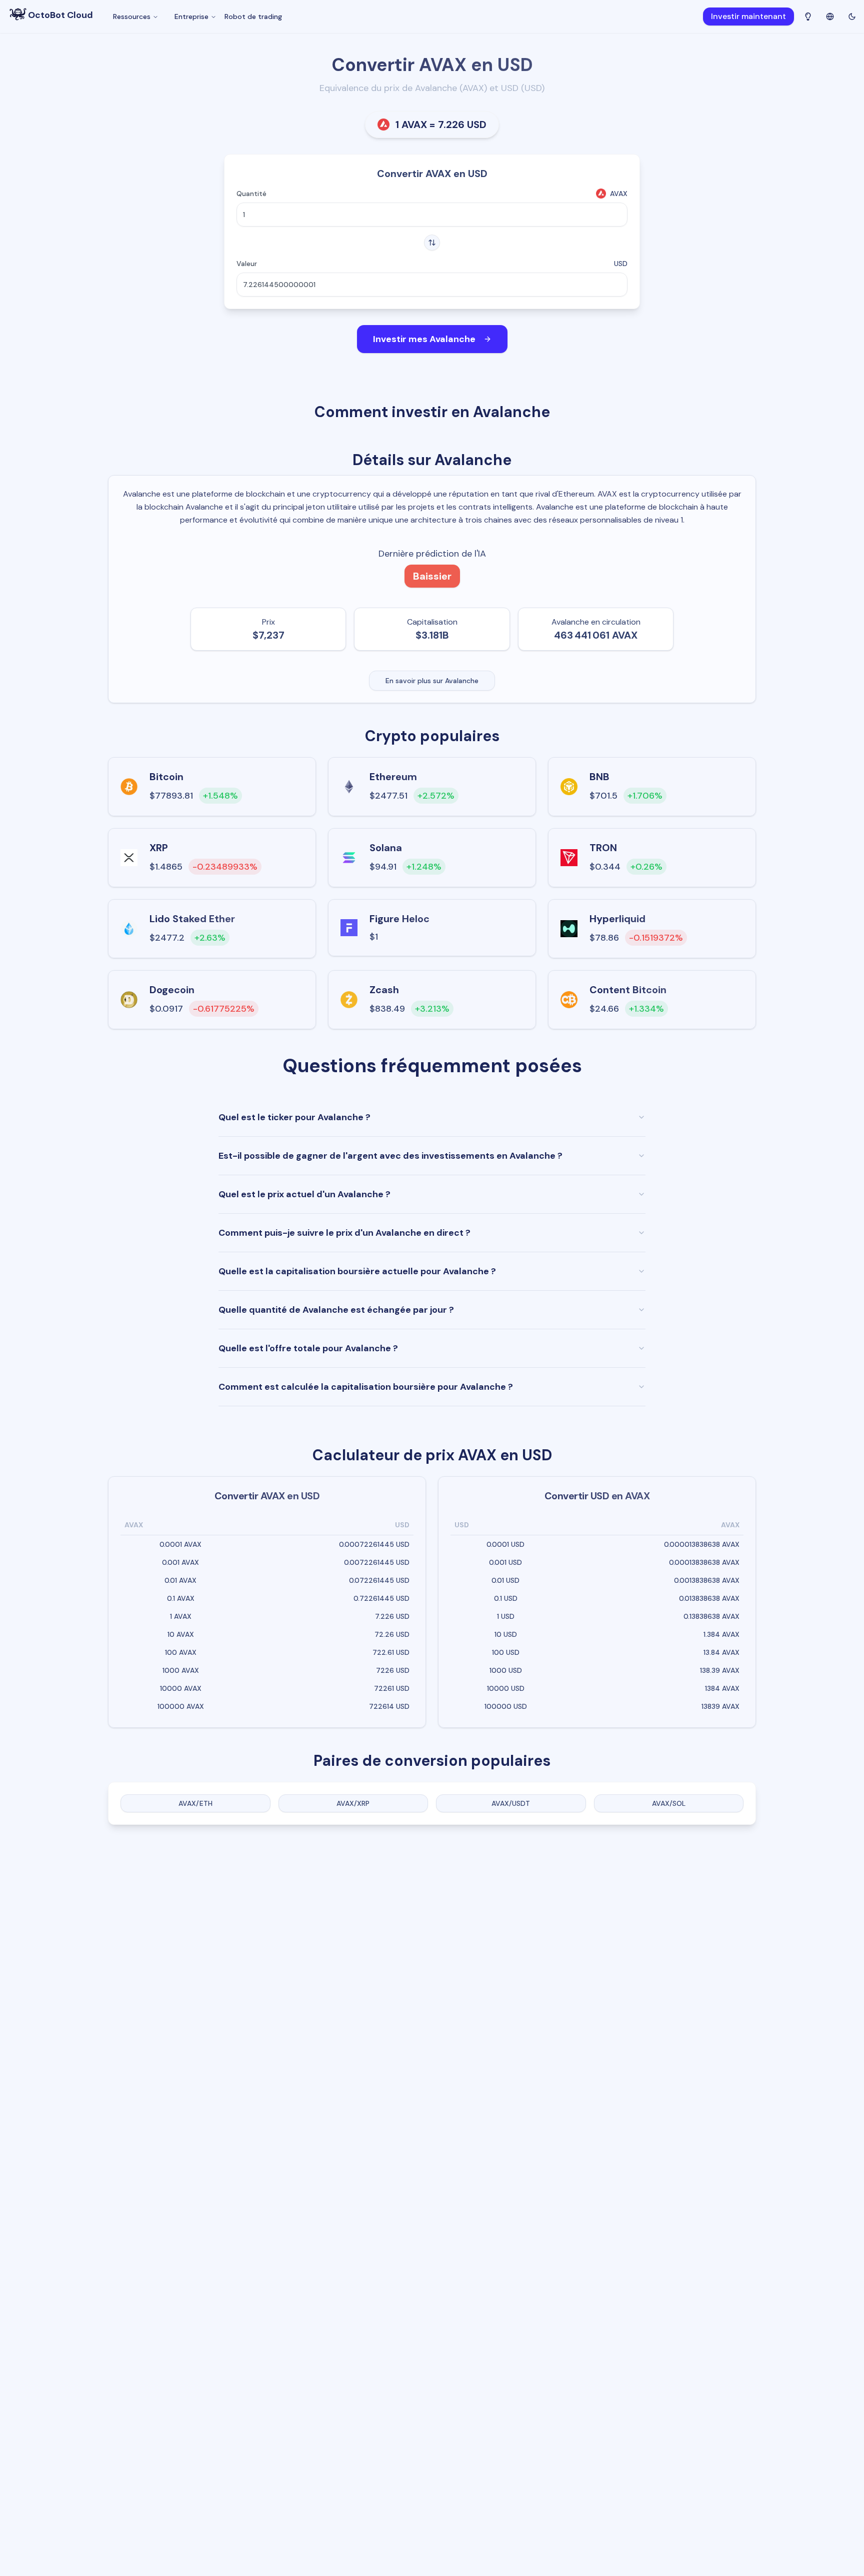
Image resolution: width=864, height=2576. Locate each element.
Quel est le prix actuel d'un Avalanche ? (304, 1194)
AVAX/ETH (195, 1803)
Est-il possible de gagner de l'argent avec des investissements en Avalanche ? (390, 1156)
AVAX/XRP (353, 1803)
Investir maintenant (748, 16)
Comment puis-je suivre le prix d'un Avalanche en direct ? (344, 1233)
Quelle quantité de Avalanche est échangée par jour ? (336, 1310)
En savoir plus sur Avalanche (432, 681)
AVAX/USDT (511, 1803)
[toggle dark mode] (852, 17)
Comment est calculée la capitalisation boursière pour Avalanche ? (366, 1387)
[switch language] (830, 16)
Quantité (251, 194)
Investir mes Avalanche (424, 339)
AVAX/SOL (669, 1803)
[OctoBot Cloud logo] (18, 14)
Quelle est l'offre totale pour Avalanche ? (308, 1348)
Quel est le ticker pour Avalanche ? (294, 1117)
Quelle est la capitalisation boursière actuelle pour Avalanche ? (357, 1271)
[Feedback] (808, 17)
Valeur (247, 264)
